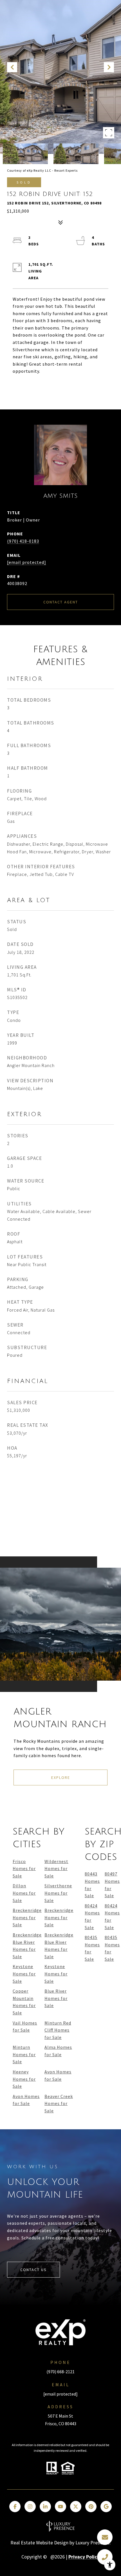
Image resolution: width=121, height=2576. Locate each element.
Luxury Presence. (93, 2543)
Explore (61, 1777)
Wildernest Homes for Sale (56, 1869)
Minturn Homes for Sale (24, 2054)
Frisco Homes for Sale (24, 1869)
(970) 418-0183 (23, 541)
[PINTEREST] (91, 2507)
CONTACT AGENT (61, 602)
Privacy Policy (84, 2557)
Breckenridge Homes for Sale (27, 1917)
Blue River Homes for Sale (56, 1998)
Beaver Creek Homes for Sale (59, 2103)
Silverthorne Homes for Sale (58, 1893)
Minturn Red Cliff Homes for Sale (58, 2030)
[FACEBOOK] (15, 2507)
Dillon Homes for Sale (24, 1893)
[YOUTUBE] (60, 2507)
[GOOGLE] (106, 2507)
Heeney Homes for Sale (24, 2079)
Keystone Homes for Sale (24, 1974)
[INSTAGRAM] (30, 2507)
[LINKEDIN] (45, 2507)
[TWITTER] (76, 2507)
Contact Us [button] (33, 2270)
